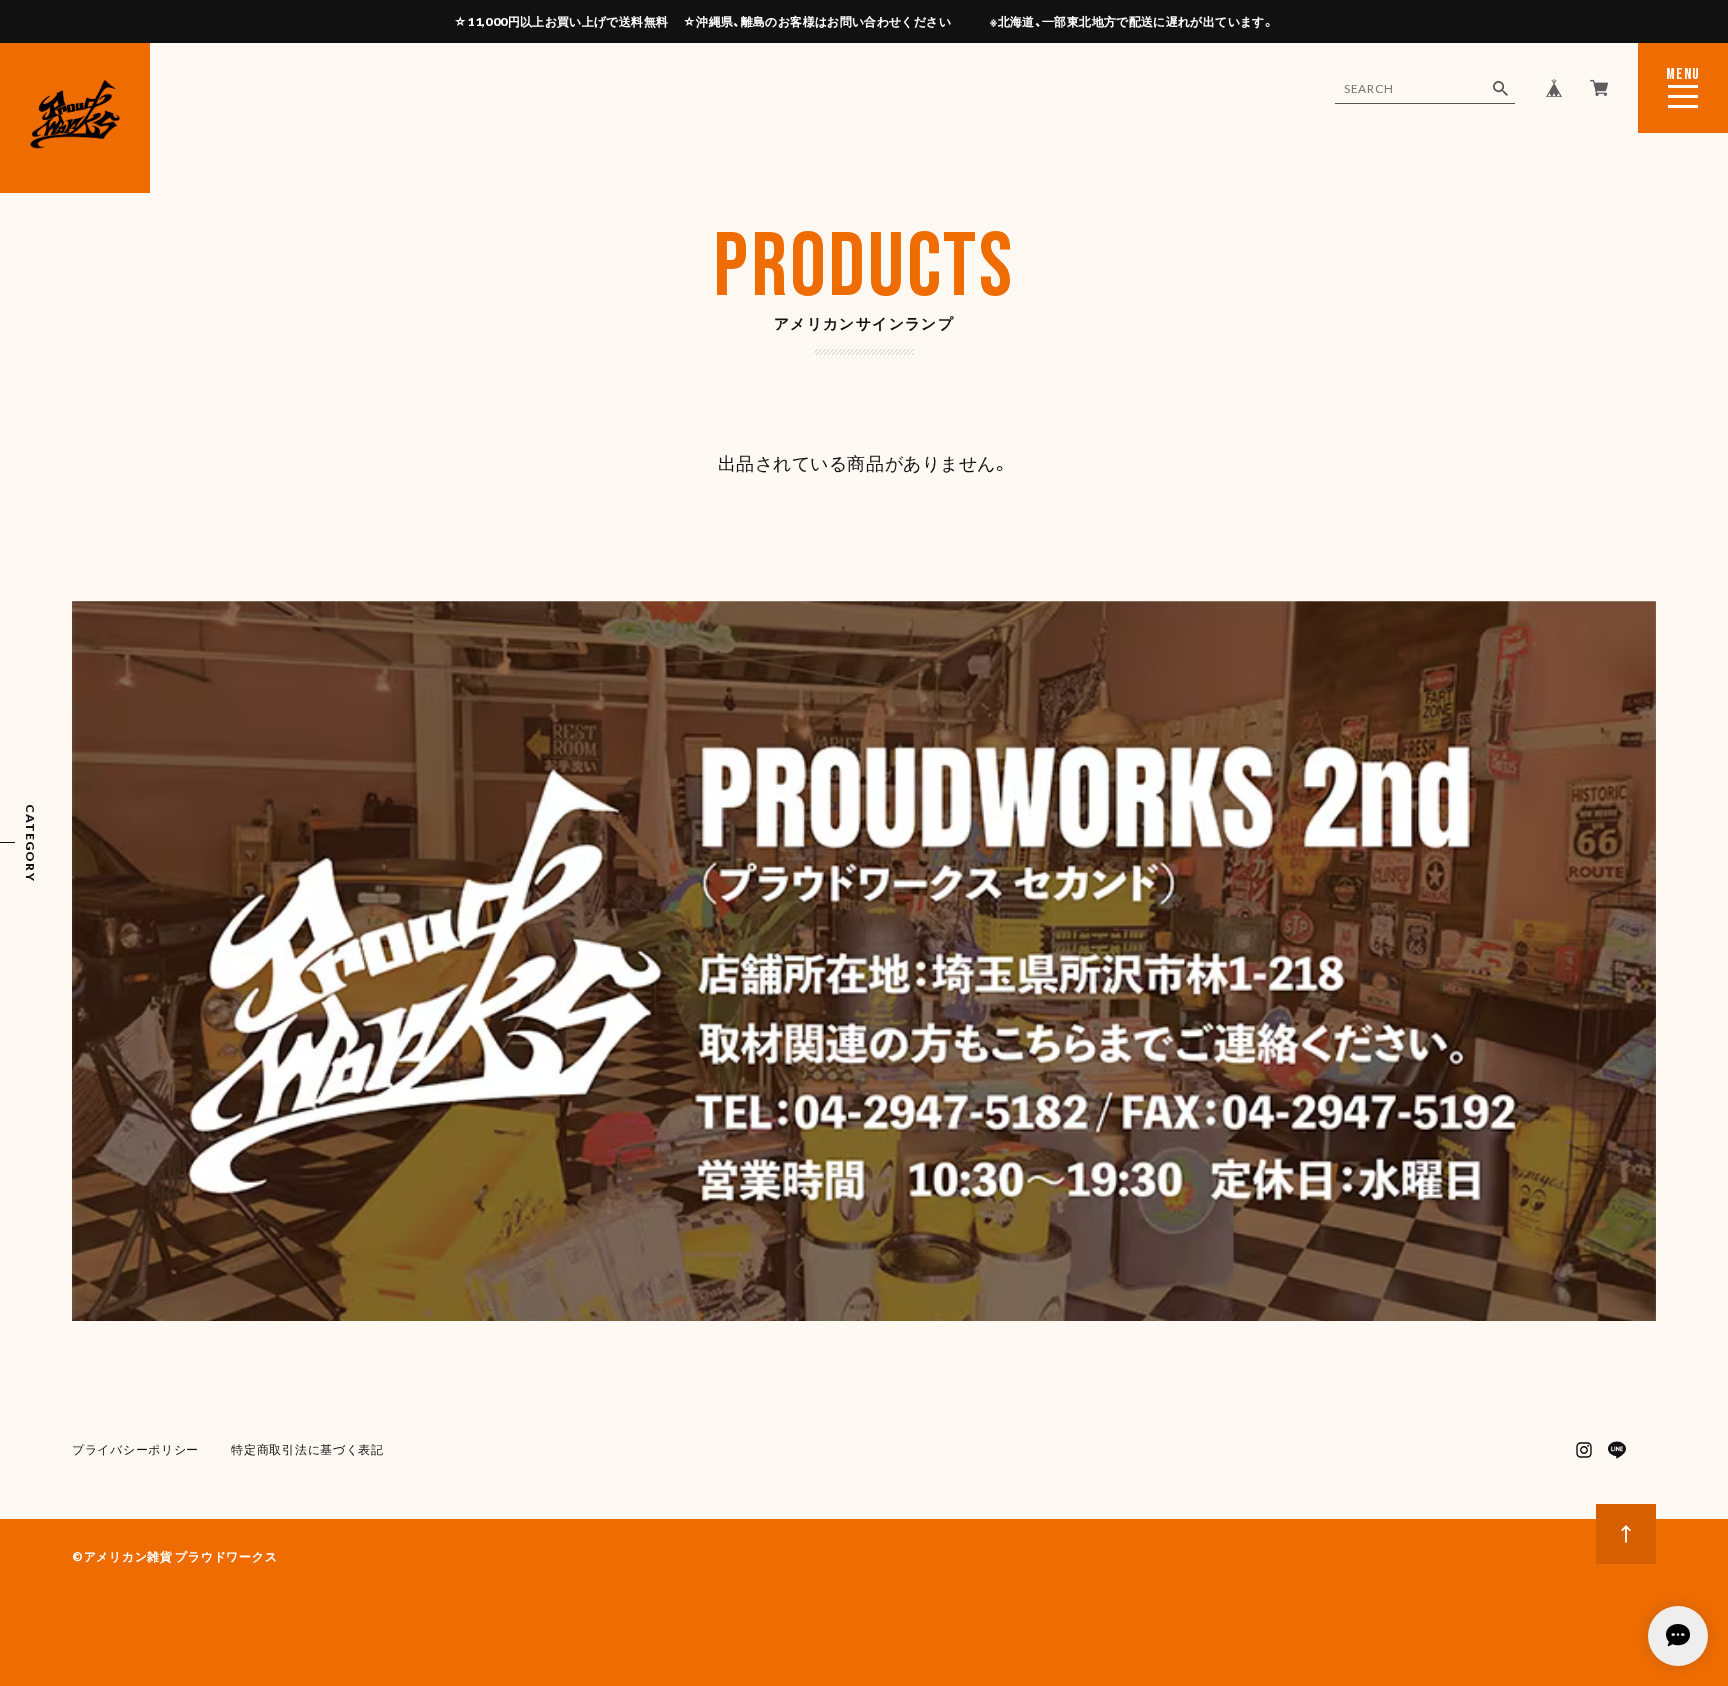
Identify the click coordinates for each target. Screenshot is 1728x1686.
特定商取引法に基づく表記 (307, 1449)
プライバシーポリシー (135, 1449)
